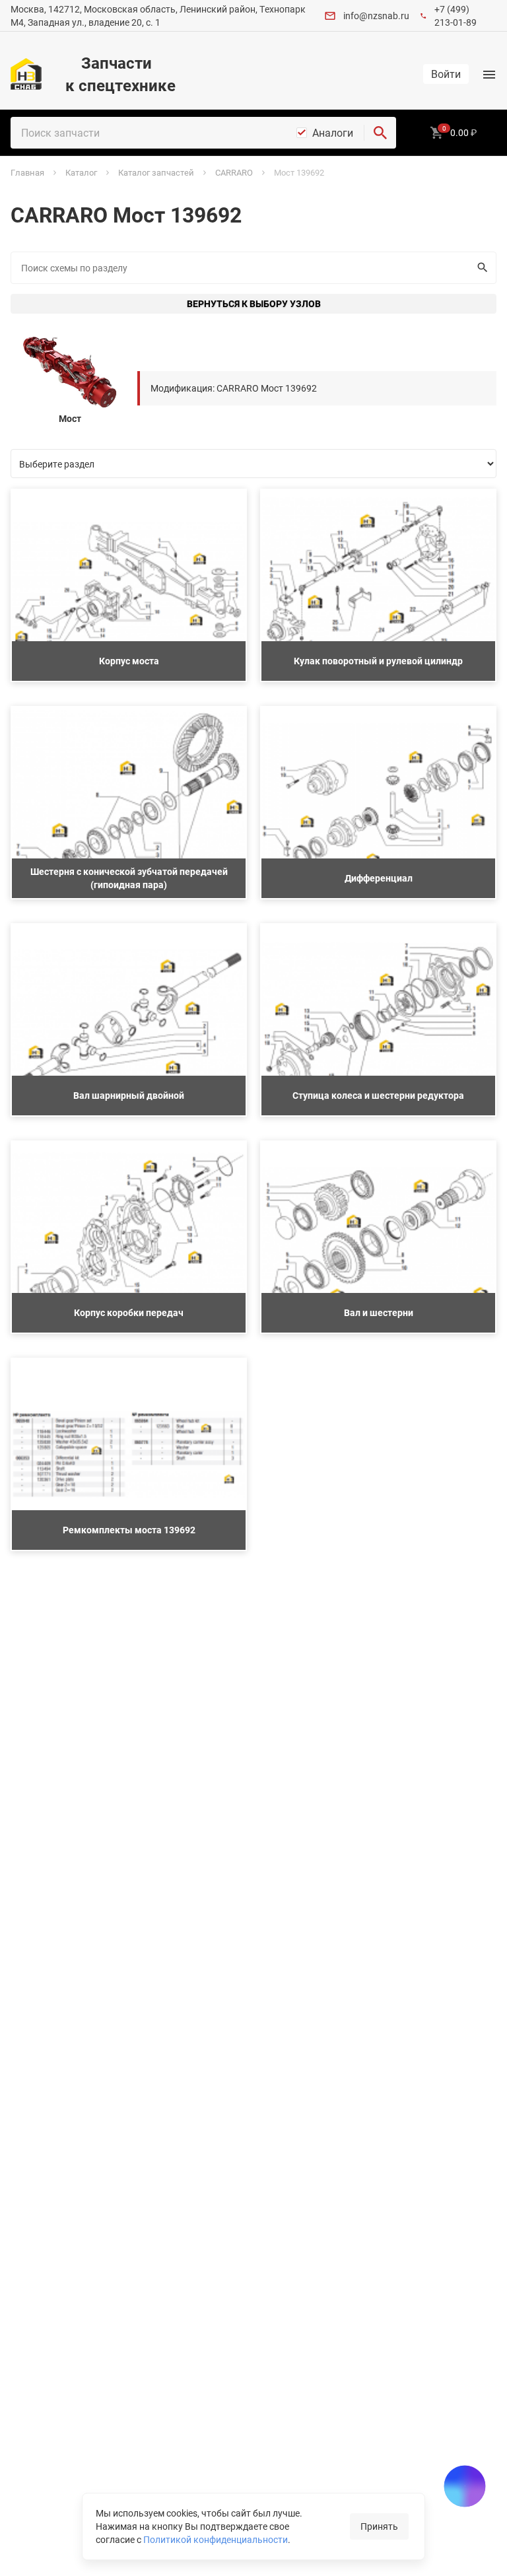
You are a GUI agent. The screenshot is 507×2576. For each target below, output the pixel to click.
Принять (379, 2526)
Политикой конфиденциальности (216, 2539)
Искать (483, 268)
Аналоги (333, 133)
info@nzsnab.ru (376, 16)
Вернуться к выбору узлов (254, 303)
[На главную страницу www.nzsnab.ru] (26, 74)
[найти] (380, 133)
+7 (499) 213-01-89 (456, 16)
